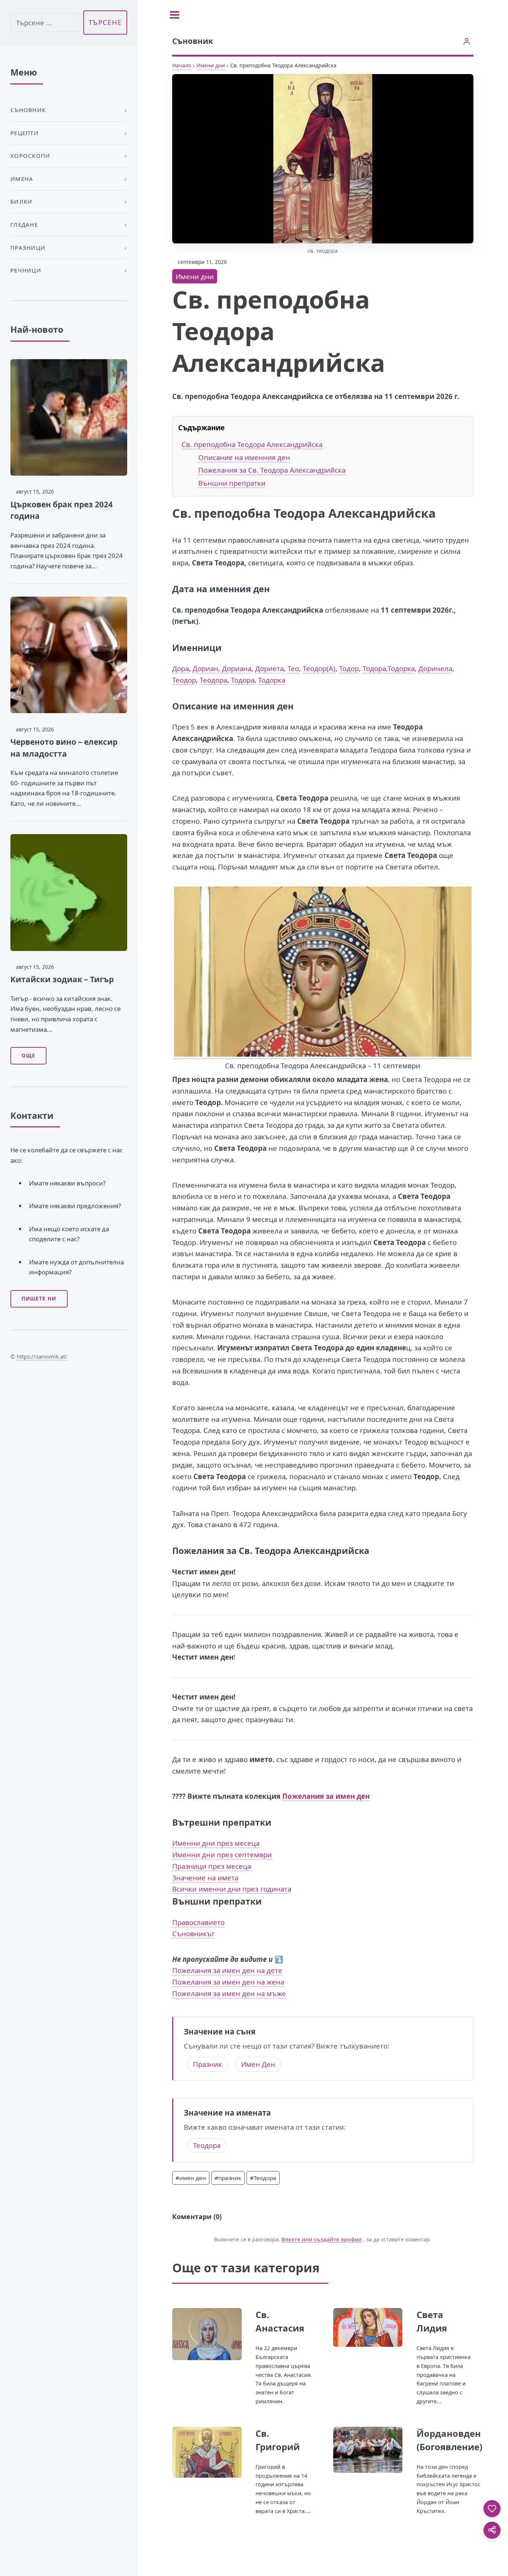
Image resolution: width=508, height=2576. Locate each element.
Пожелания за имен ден (326, 1796)
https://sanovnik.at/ (42, 1356)
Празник (208, 2064)
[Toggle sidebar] (175, 15)
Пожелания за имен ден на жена (228, 1982)
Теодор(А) (319, 668)
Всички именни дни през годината (232, 1889)
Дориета (269, 668)
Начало (182, 65)
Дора (181, 668)
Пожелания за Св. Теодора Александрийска (272, 470)
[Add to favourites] (492, 2509)
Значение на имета (205, 1878)
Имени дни (211, 65)
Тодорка (272, 680)
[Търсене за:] (45, 23)
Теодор (184, 680)
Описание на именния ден (244, 457)
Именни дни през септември (222, 1854)
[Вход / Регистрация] (467, 41)
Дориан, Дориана (222, 668)
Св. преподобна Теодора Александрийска (252, 444)
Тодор (349, 668)
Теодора (213, 680)
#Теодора (263, 2178)
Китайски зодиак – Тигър (62, 979)
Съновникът (193, 1933)
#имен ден (191, 2178)
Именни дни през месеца (216, 1843)
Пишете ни (39, 1299)
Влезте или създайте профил (322, 2240)
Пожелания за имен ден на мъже (229, 1993)
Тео (293, 668)
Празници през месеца (212, 1866)
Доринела (435, 668)
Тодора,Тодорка (389, 668)
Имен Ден (258, 2064)
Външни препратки (232, 483)
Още (28, 1056)
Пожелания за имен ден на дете (227, 1970)
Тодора (243, 680)
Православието (198, 1922)
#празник (228, 2178)
